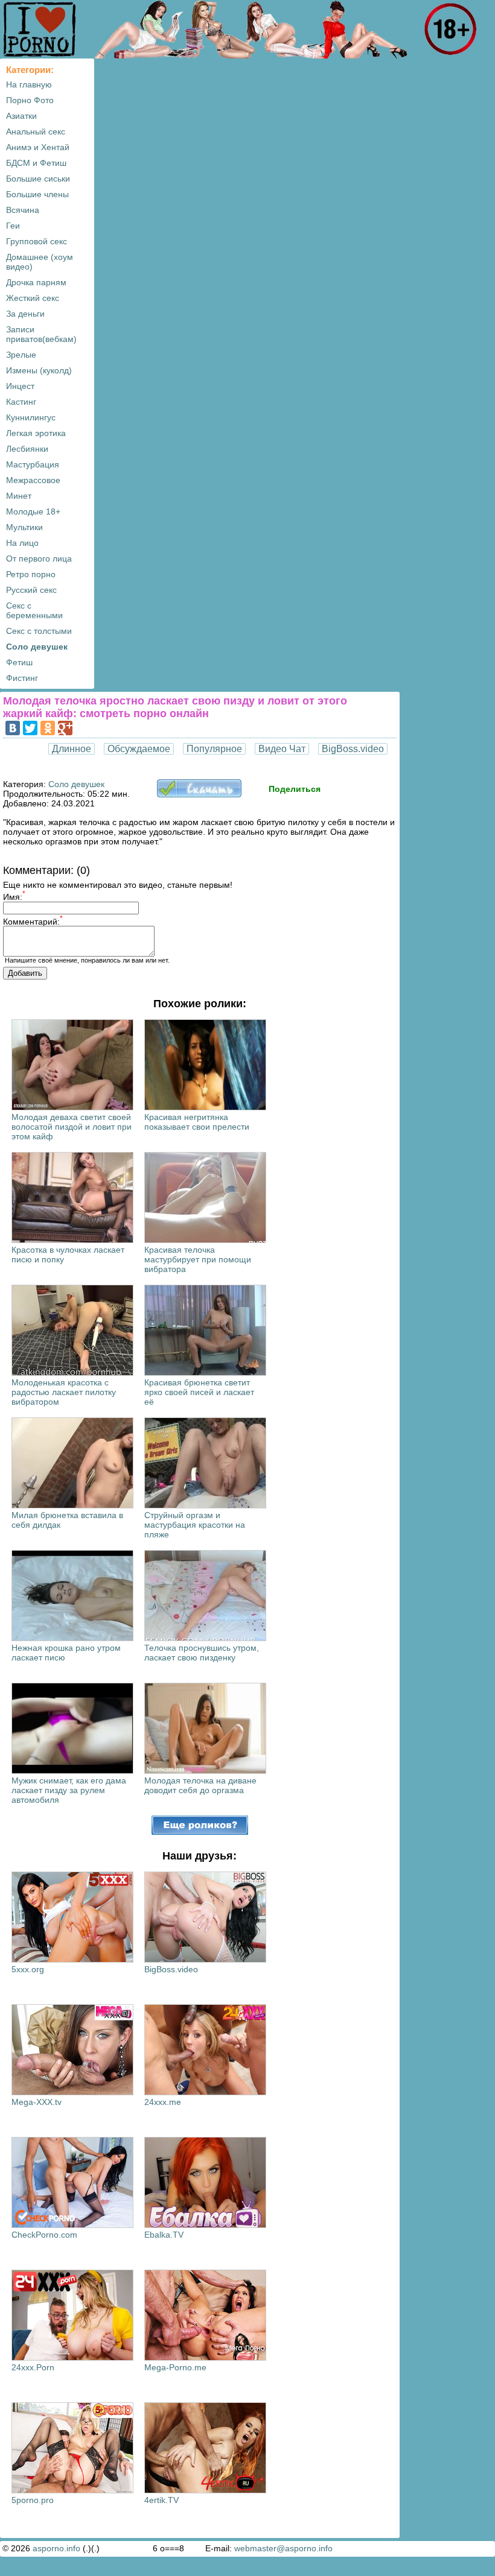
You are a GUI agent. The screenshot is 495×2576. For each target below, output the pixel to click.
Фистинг (22, 678)
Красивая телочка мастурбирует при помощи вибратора (198, 1259)
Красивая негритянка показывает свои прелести (197, 1122)
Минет (19, 496)
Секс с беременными (34, 610)
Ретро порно (31, 574)
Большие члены (37, 194)
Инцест (20, 386)
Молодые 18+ (33, 511)
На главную (29, 84)
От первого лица (39, 559)
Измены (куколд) (39, 370)
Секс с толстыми (39, 631)
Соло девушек (37, 647)
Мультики (24, 527)
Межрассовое (33, 480)
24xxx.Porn (33, 2367)
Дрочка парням (36, 282)
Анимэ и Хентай (38, 147)
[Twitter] (30, 728)
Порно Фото (30, 100)
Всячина (23, 210)
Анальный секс (36, 131)
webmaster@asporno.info (283, 2548)
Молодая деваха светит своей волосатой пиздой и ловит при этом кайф (72, 1127)
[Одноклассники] (48, 728)
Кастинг (21, 402)
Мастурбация (33, 464)
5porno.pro (33, 2500)
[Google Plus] (65, 728)
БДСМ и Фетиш (36, 163)
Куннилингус (31, 417)
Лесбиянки (27, 449)
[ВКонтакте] (13, 728)
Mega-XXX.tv (37, 2102)
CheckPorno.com (44, 2235)
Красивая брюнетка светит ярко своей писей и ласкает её (199, 1392)
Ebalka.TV (164, 2235)
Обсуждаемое (139, 749)
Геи (13, 226)
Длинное (72, 749)
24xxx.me (163, 2102)
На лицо (22, 543)
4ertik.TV (161, 2500)
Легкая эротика (36, 433)
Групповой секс (37, 241)
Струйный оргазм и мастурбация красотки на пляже (195, 1525)
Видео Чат (282, 749)
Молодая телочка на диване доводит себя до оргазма (200, 1785)
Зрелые (21, 355)
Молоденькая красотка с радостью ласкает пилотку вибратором (64, 1392)
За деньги (25, 314)
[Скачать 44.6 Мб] (199, 794)
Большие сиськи (38, 179)
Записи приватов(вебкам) (41, 334)
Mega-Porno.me (175, 2367)
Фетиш (19, 662)
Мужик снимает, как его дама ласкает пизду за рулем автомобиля (69, 1790)
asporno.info (56, 2548)
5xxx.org (28, 1969)
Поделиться (295, 789)
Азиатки (21, 116)
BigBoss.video (353, 749)
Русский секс (31, 590)
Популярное (214, 749)
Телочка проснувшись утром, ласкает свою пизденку (202, 1653)
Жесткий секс (33, 298)
